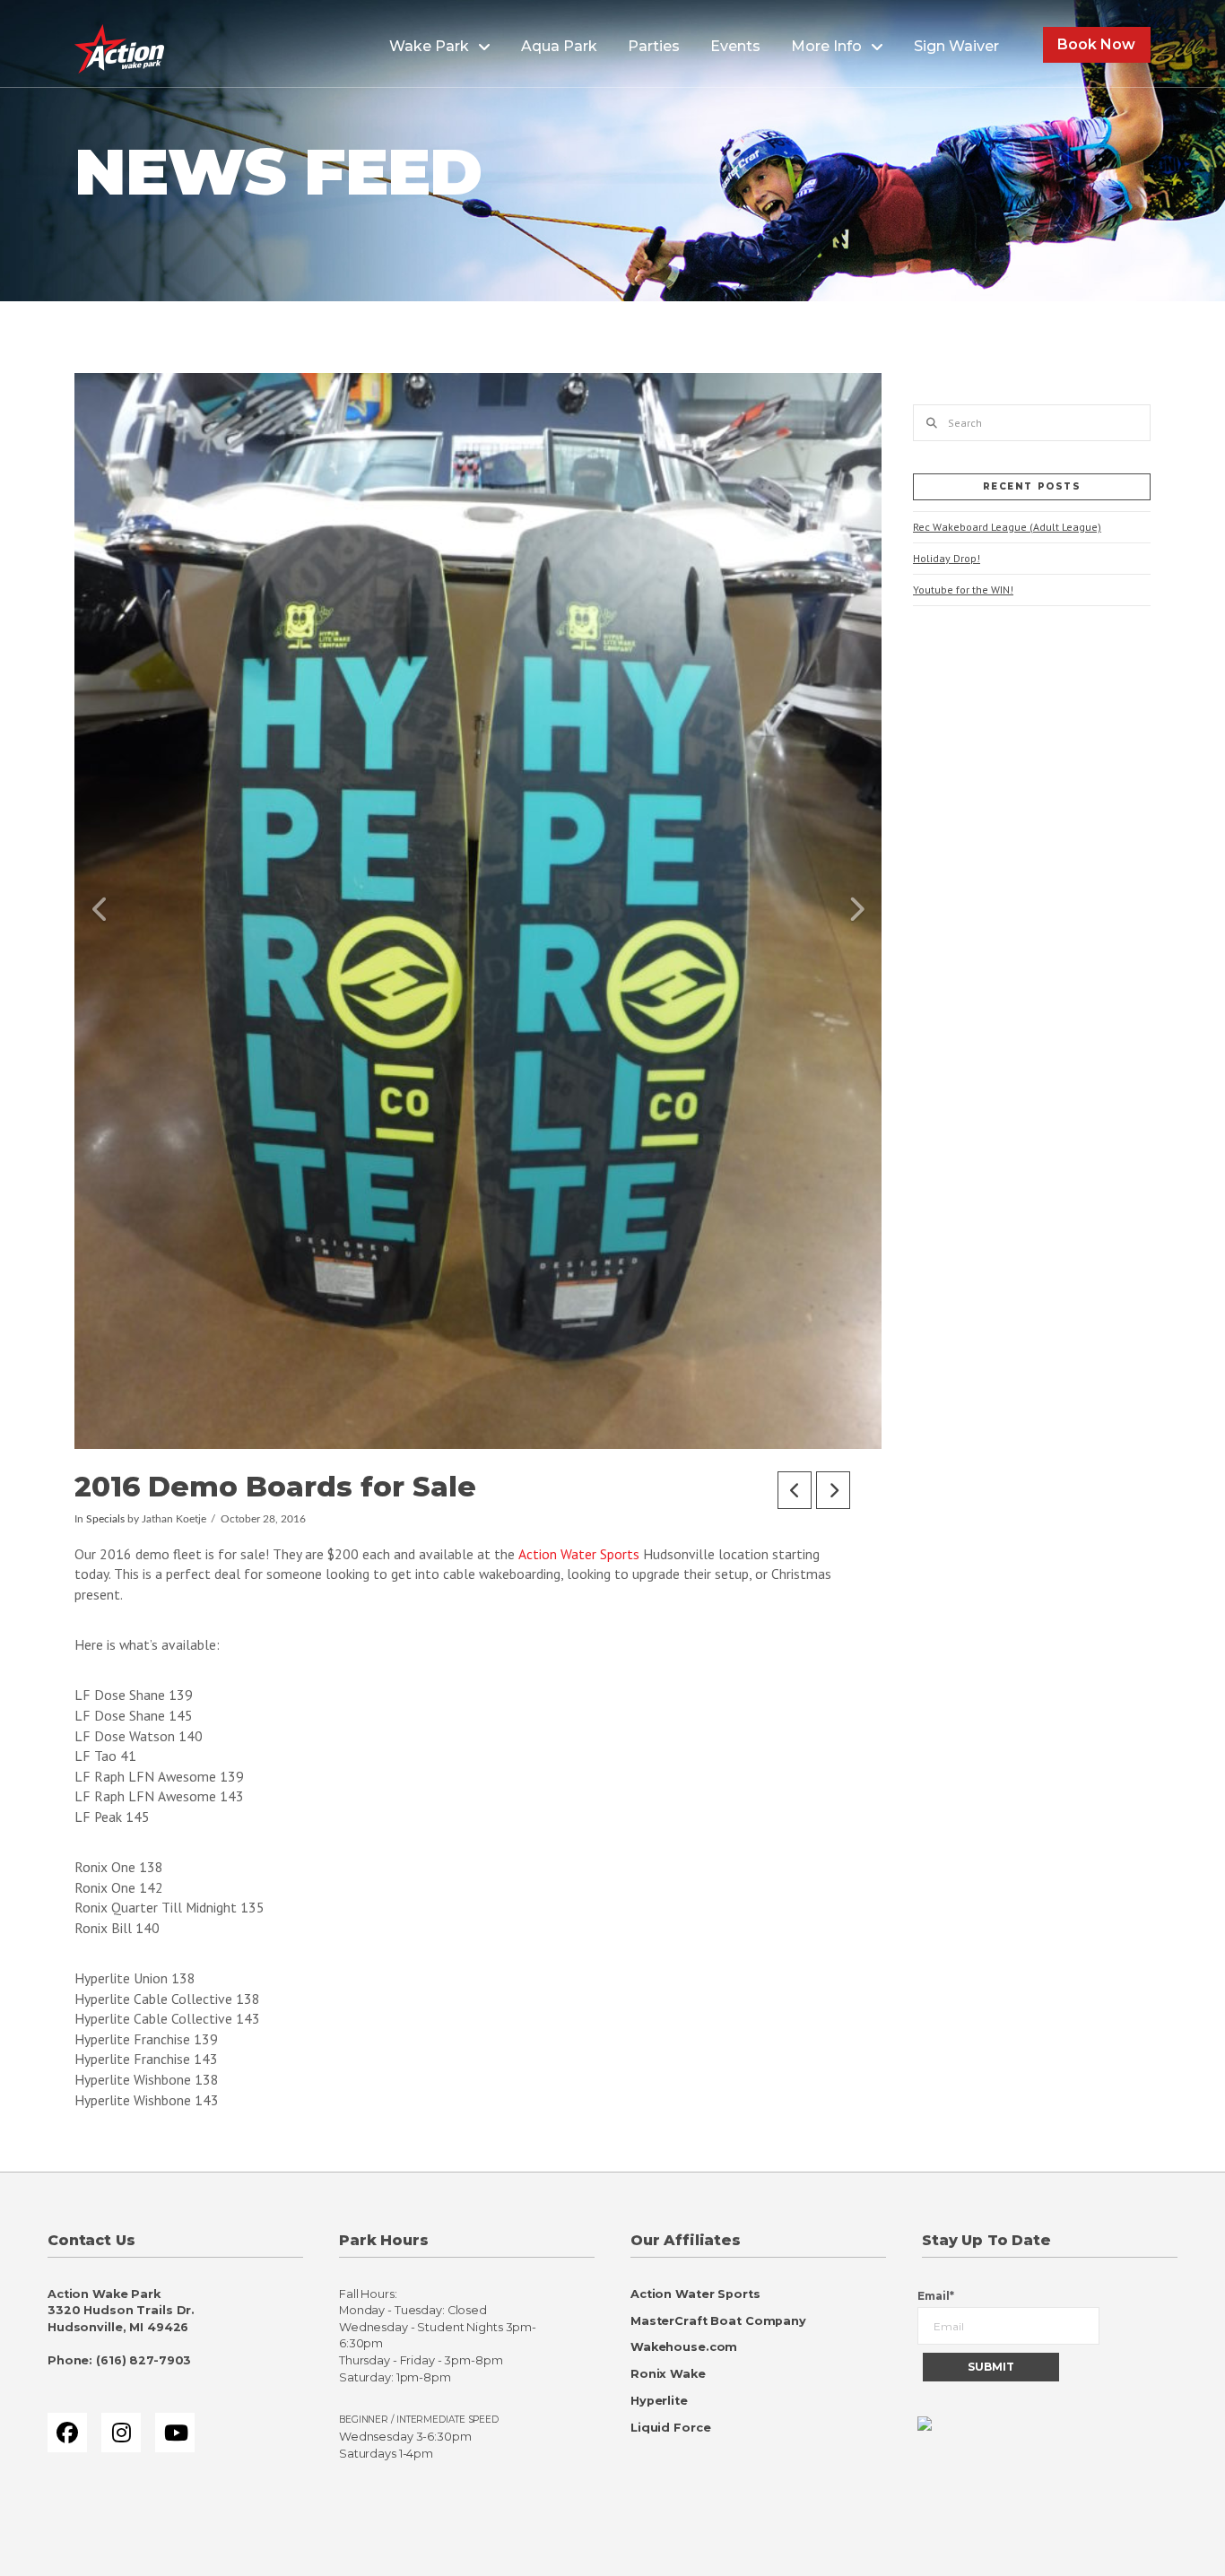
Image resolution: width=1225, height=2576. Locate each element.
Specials (105, 1519)
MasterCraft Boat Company (718, 2321)
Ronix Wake (668, 2374)
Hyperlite (659, 2401)
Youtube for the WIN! (963, 590)
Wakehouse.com (684, 2347)
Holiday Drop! (947, 558)
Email (936, 2296)
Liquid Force (670, 2428)
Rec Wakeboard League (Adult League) (1007, 527)
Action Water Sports (579, 1554)
